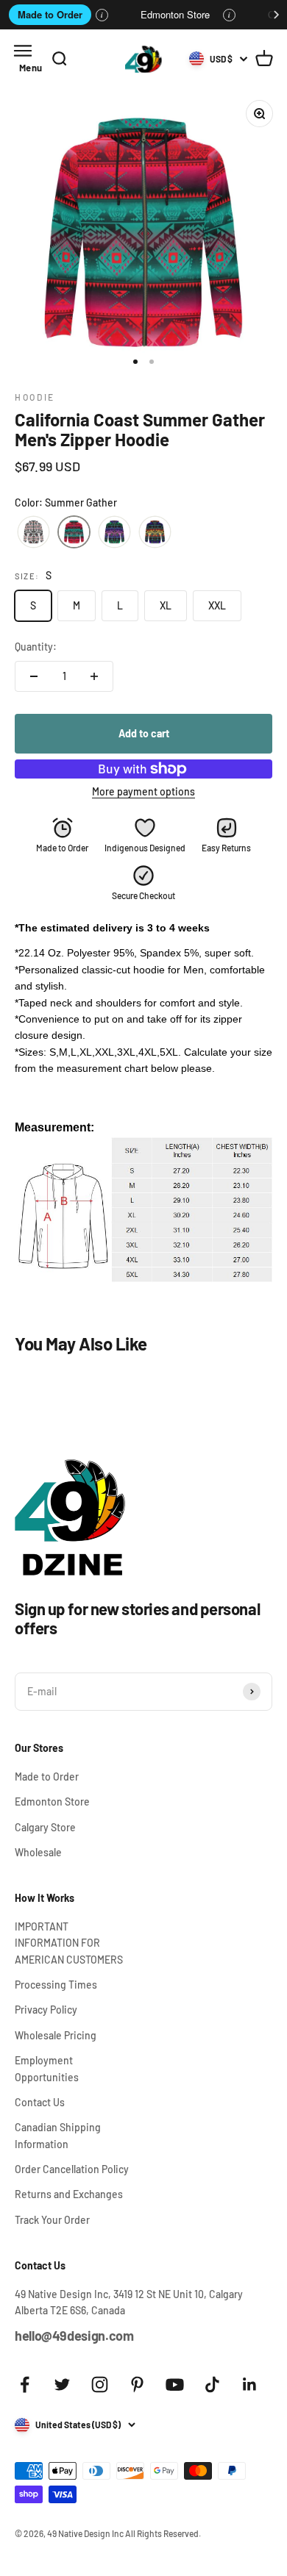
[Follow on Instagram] (100, 2384)
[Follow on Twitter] (62, 2384)
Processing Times (56, 1985)
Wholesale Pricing (56, 2035)
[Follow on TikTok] (212, 2384)
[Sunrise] (114, 532)
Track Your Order (52, 2220)
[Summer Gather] (74, 532)
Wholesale (38, 1852)
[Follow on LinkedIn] (250, 2384)
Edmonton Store (175, 14)
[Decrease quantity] (34, 676)
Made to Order (50, 14)
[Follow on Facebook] (25, 2384)
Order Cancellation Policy (72, 2169)
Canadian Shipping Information (58, 2135)
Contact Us (40, 2102)
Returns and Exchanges (69, 2194)
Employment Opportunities (47, 2068)
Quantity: (36, 647)
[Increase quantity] (94, 676)
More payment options (143, 791)
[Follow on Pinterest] (137, 2384)
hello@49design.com (74, 2336)
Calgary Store (45, 1827)
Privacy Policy (46, 2010)
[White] (33, 532)
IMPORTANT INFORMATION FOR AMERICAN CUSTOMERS (69, 1943)
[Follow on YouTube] (175, 2384)
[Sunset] (155, 532)
